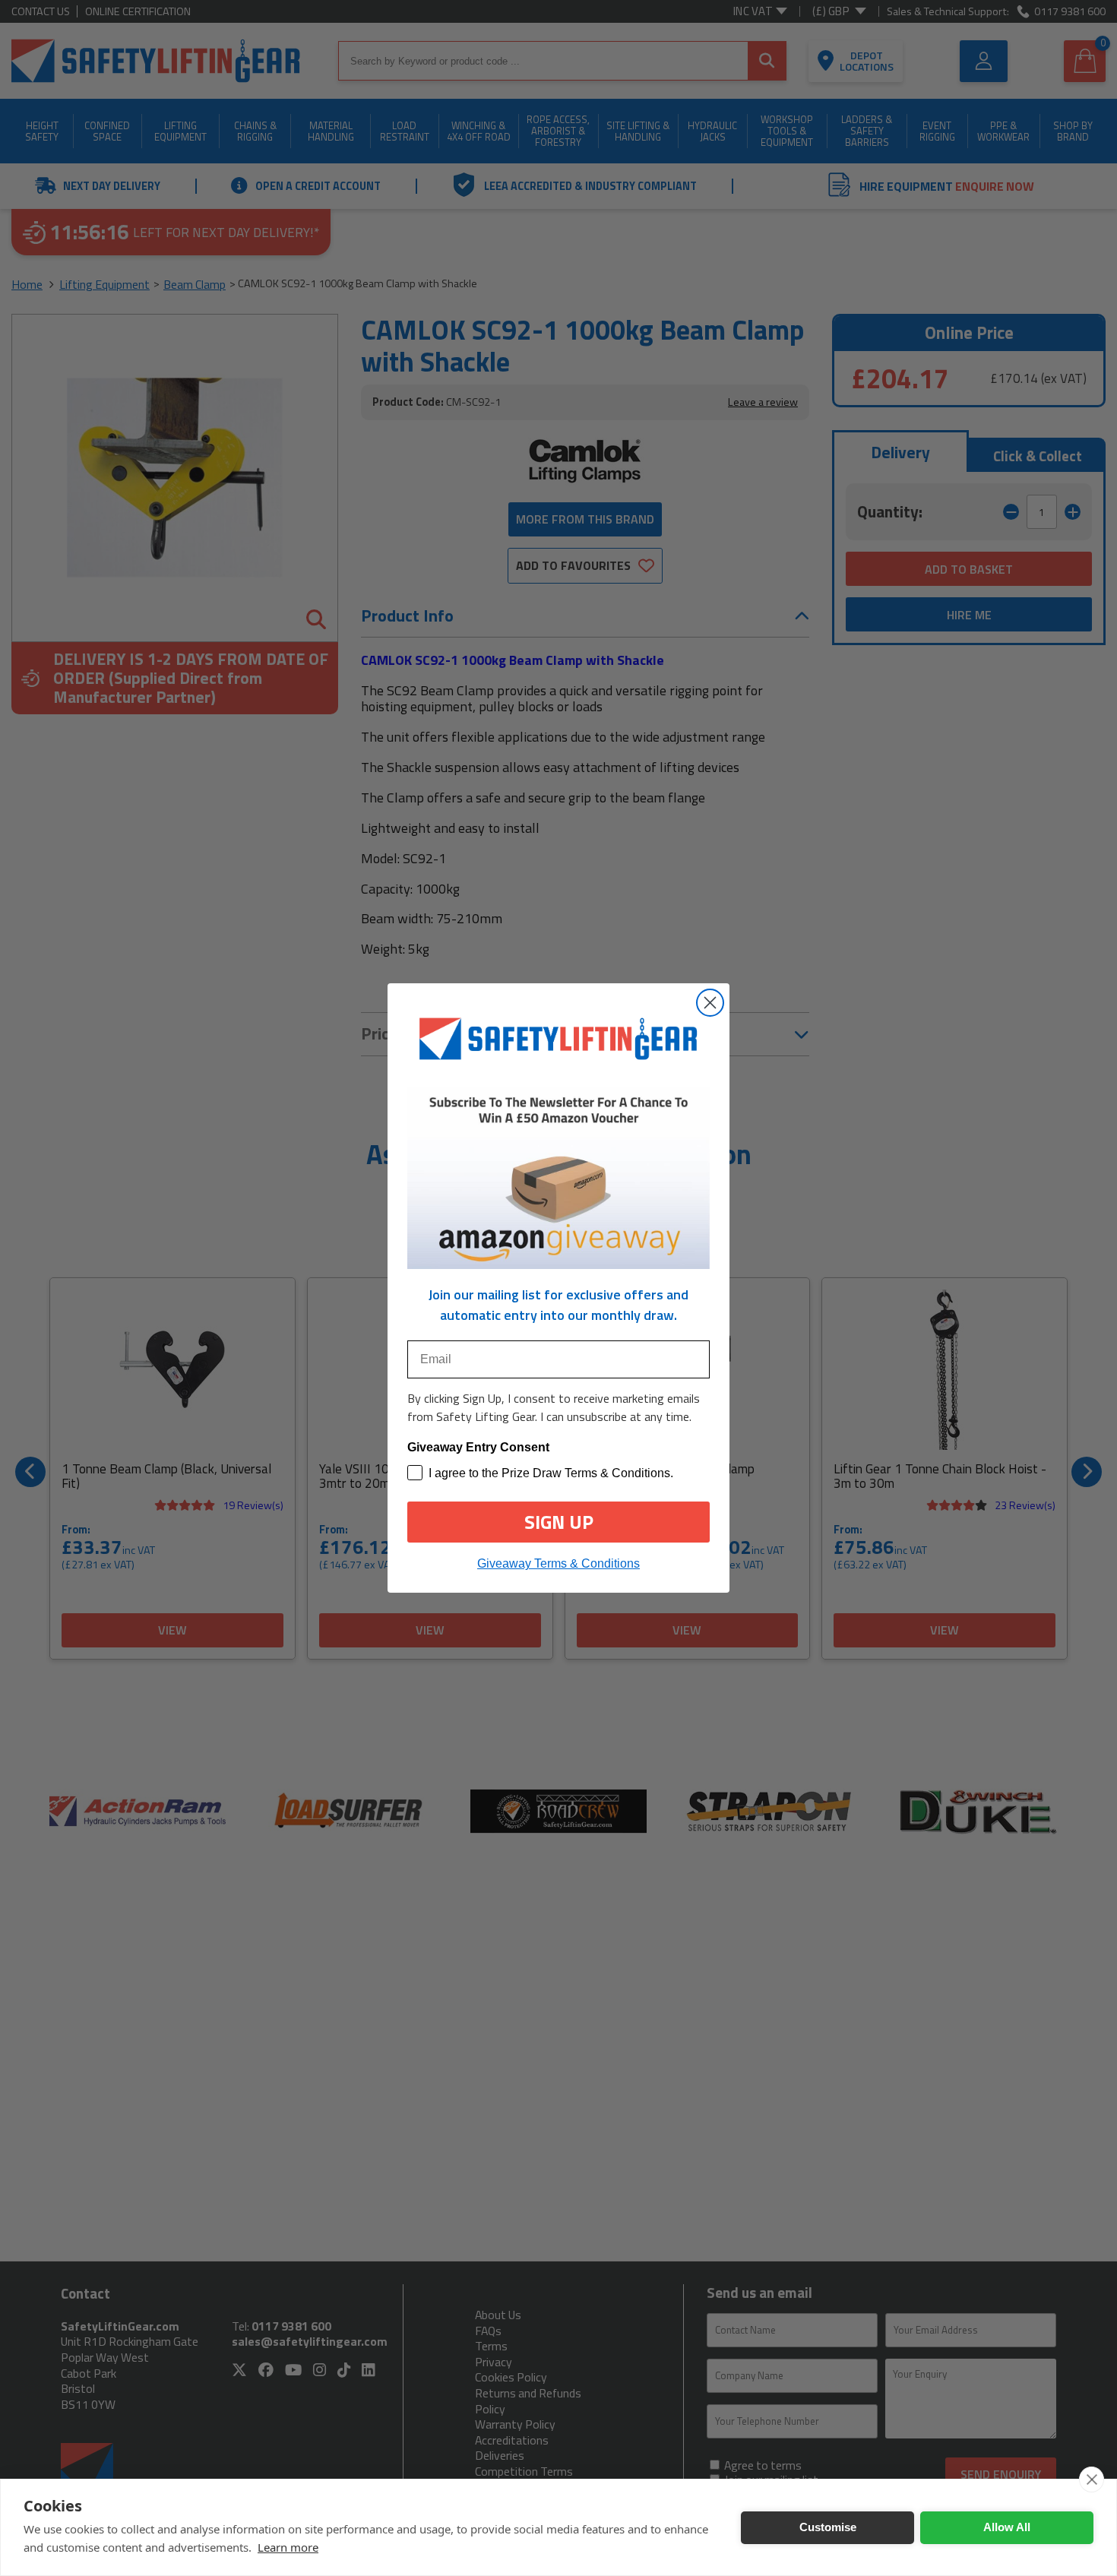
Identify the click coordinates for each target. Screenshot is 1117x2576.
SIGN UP (559, 1522)
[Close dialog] (710, 1003)
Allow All (1007, 2527)
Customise (828, 2527)
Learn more (288, 2547)
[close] (1092, 2479)
